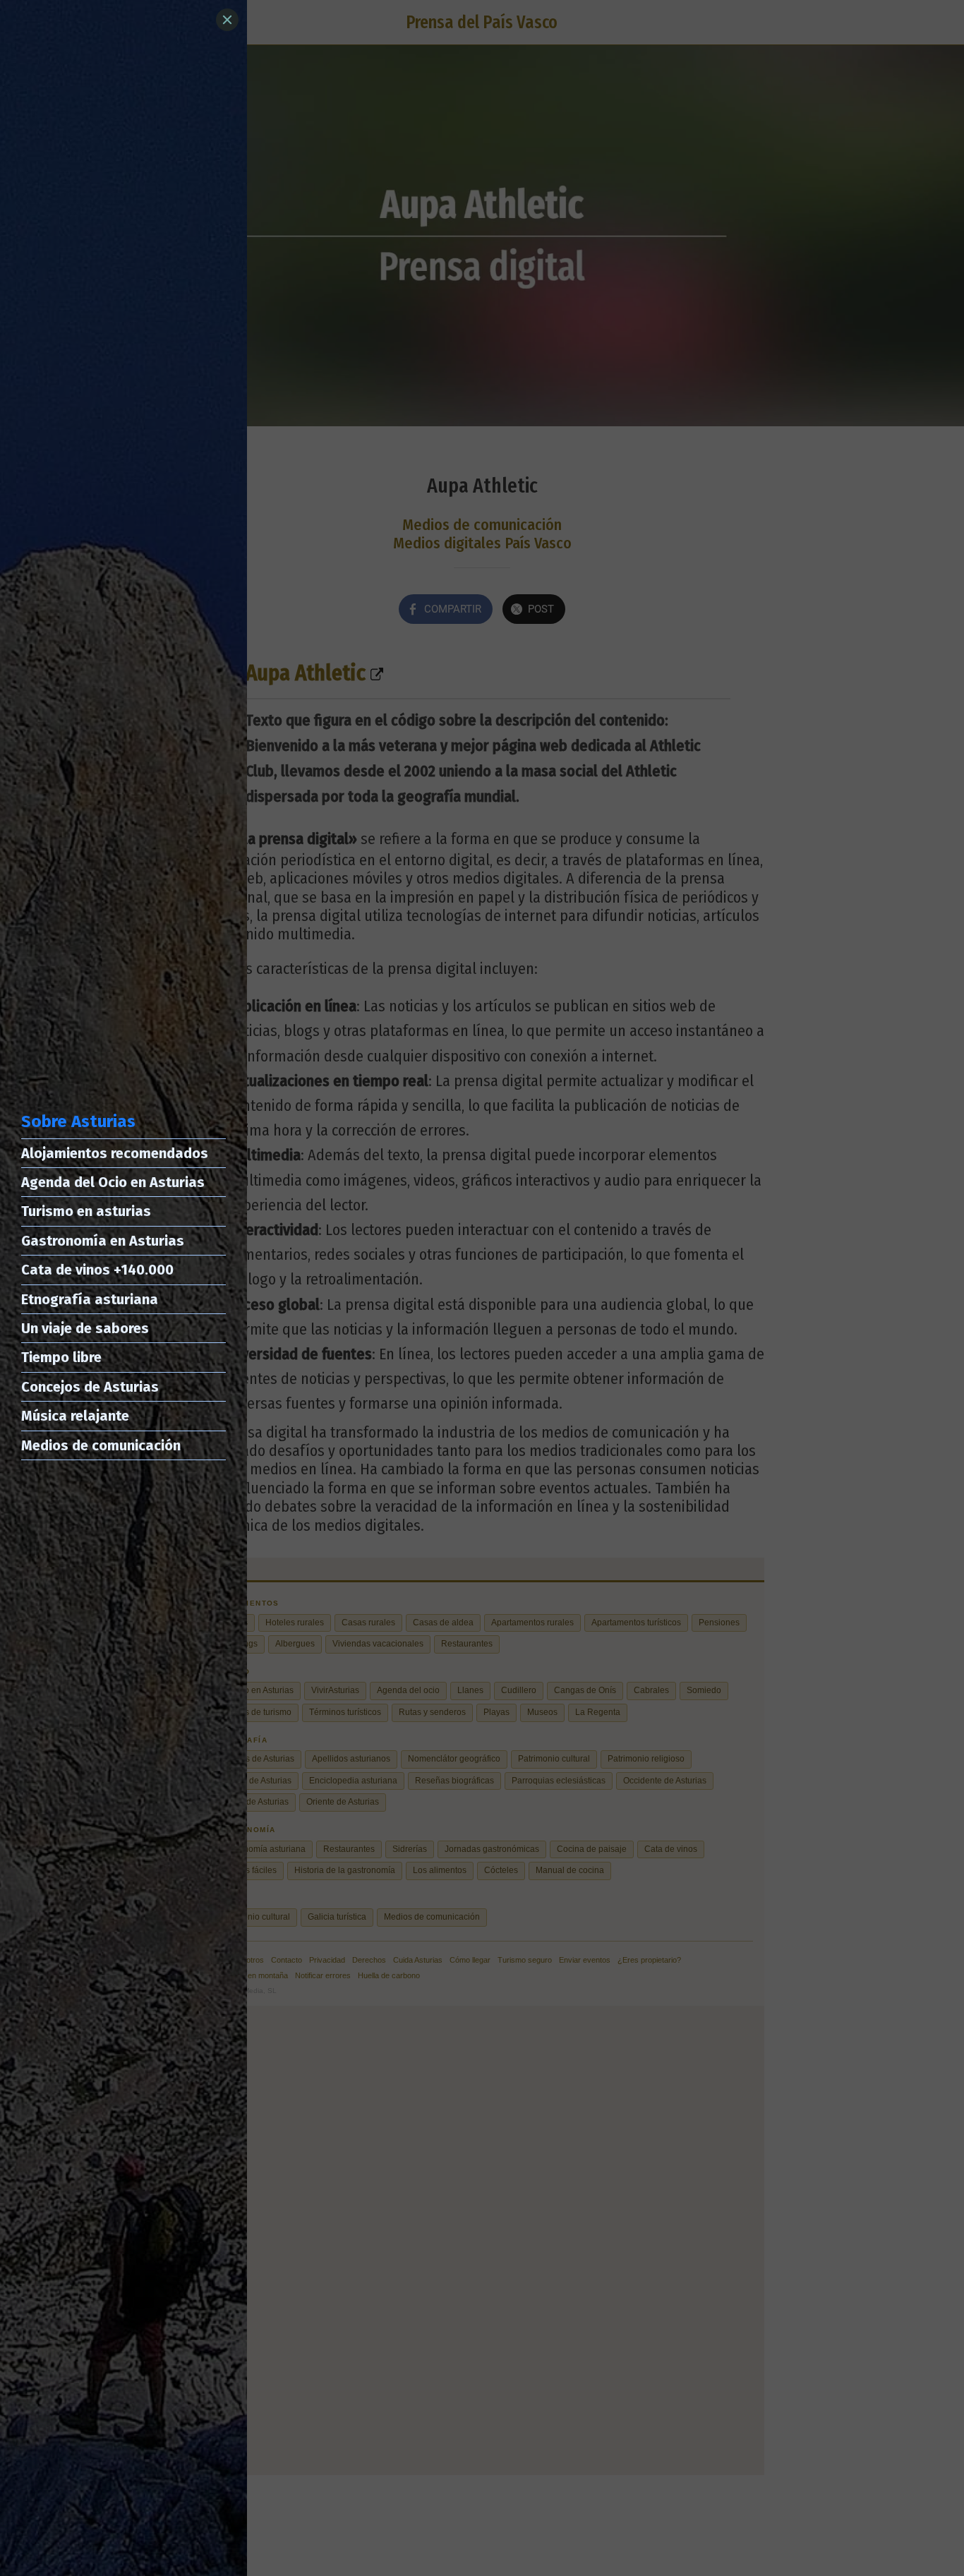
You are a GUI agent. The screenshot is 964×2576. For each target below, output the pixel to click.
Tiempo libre (61, 1357)
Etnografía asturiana (90, 1299)
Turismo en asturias (86, 1211)
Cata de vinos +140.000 (97, 1270)
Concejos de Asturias (90, 1387)
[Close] (227, 20)
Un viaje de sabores (85, 1328)
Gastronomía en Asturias (103, 1241)
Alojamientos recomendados (115, 1153)
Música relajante (75, 1416)
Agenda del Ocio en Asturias (113, 1182)
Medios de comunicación (101, 1445)
